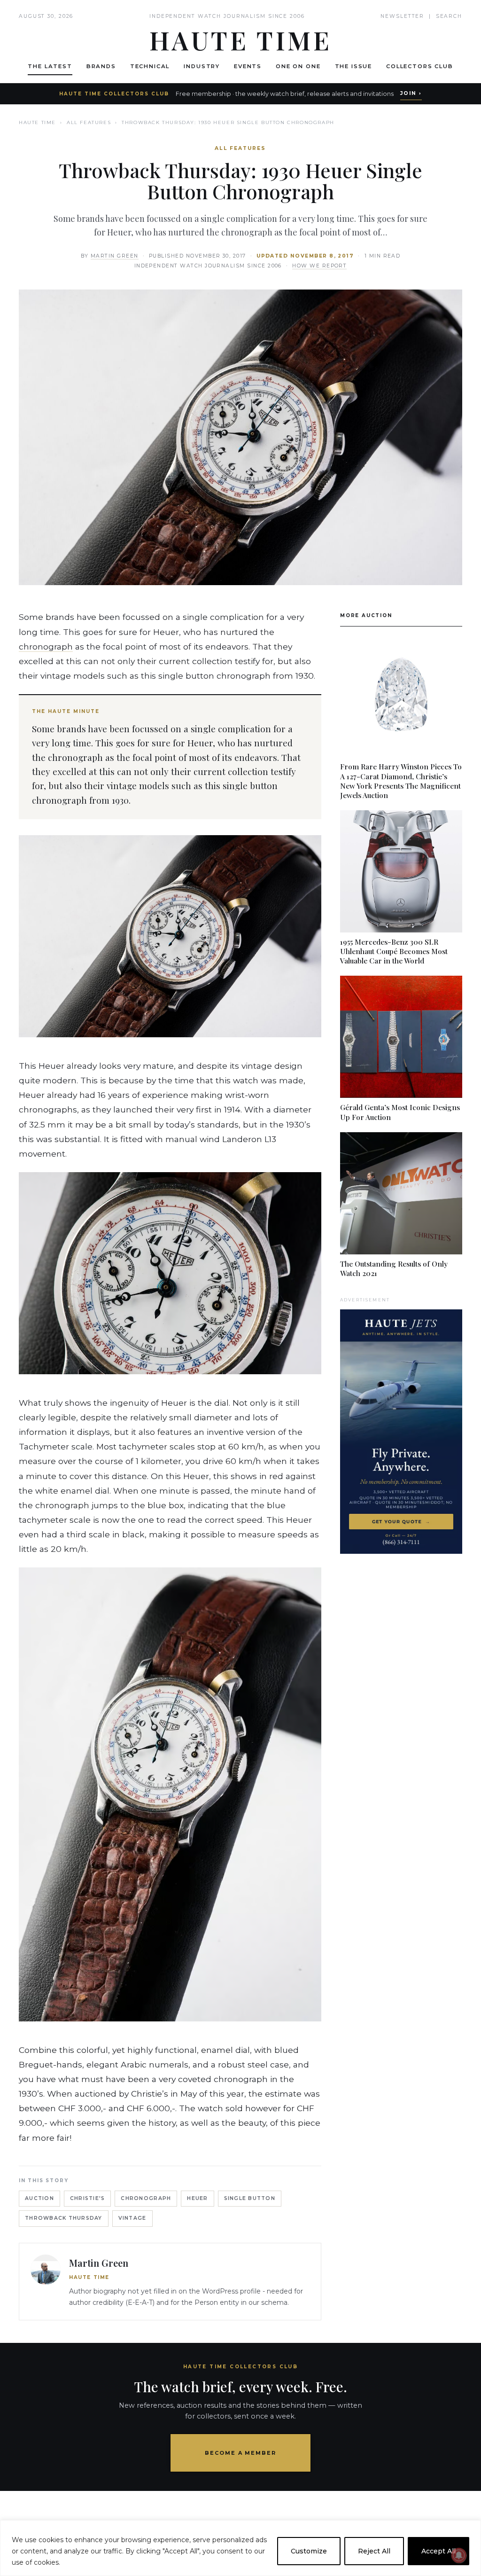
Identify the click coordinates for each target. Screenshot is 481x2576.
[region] (240, 2548)
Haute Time (37, 122)
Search (449, 16)
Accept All (438, 2551)
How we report (319, 266)
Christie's (88, 2198)
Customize (309, 2551)
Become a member (241, 2453)
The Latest (50, 66)
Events (248, 66)
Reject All (374, 2551)
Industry (202, 66)
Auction (39, 2198)
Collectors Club (420, 66)
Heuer (197, 2198)
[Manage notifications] (459, 2555)
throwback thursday (64, 2218)
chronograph (46, 646)
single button (250, 2198)
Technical (150, 66)
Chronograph (146, 2198)
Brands (101, 66)
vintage (132, 2218)
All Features (89, 122)
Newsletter (402, 16)
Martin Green (115, 256)
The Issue (354, 66)
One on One (298, 66)
